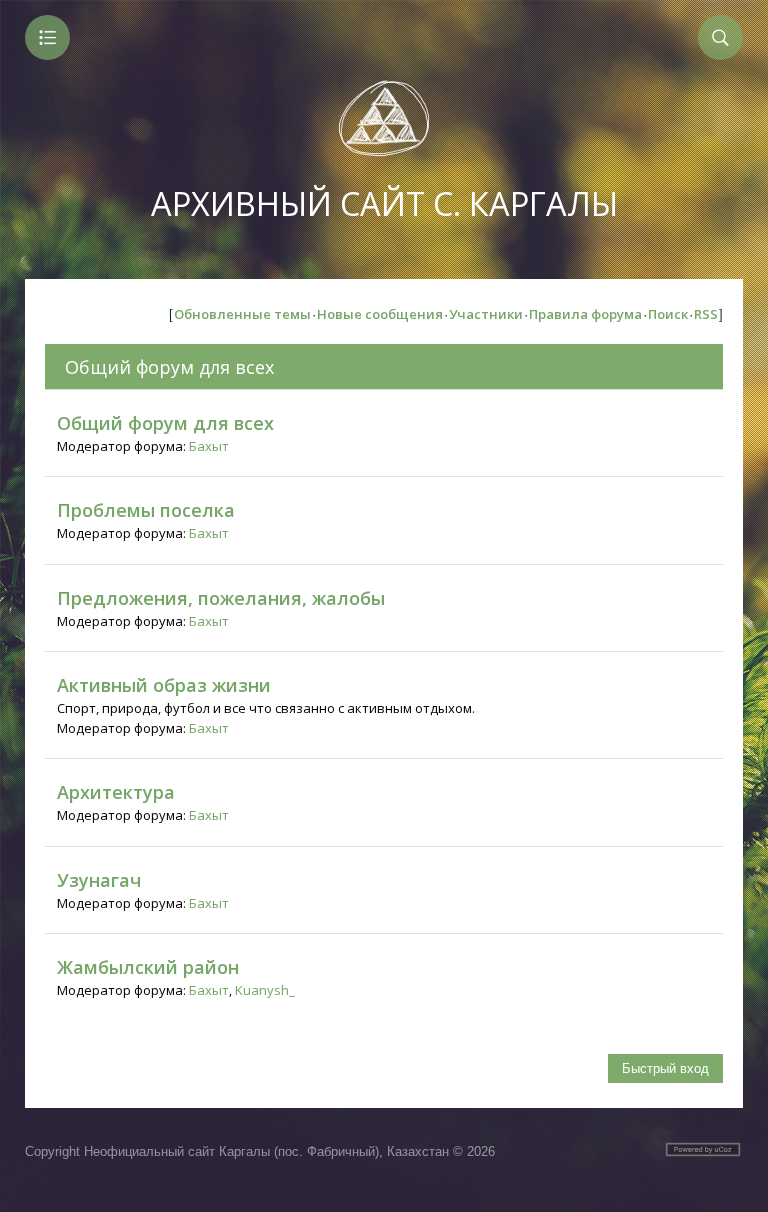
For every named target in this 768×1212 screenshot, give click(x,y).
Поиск (668, 314)
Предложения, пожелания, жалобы (221, 598)
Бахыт (209, 446)
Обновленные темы (242, 314)
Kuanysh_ (265, 990)
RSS (706, 314)
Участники (486, 314)
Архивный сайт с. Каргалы (384, 203)
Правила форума (585, 314)
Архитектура (116, 792)
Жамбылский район (148, 967)
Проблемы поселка (146, 510)
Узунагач (99, 880)
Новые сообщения (380, 314)
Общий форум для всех (169, 367)
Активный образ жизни (164, 685)
